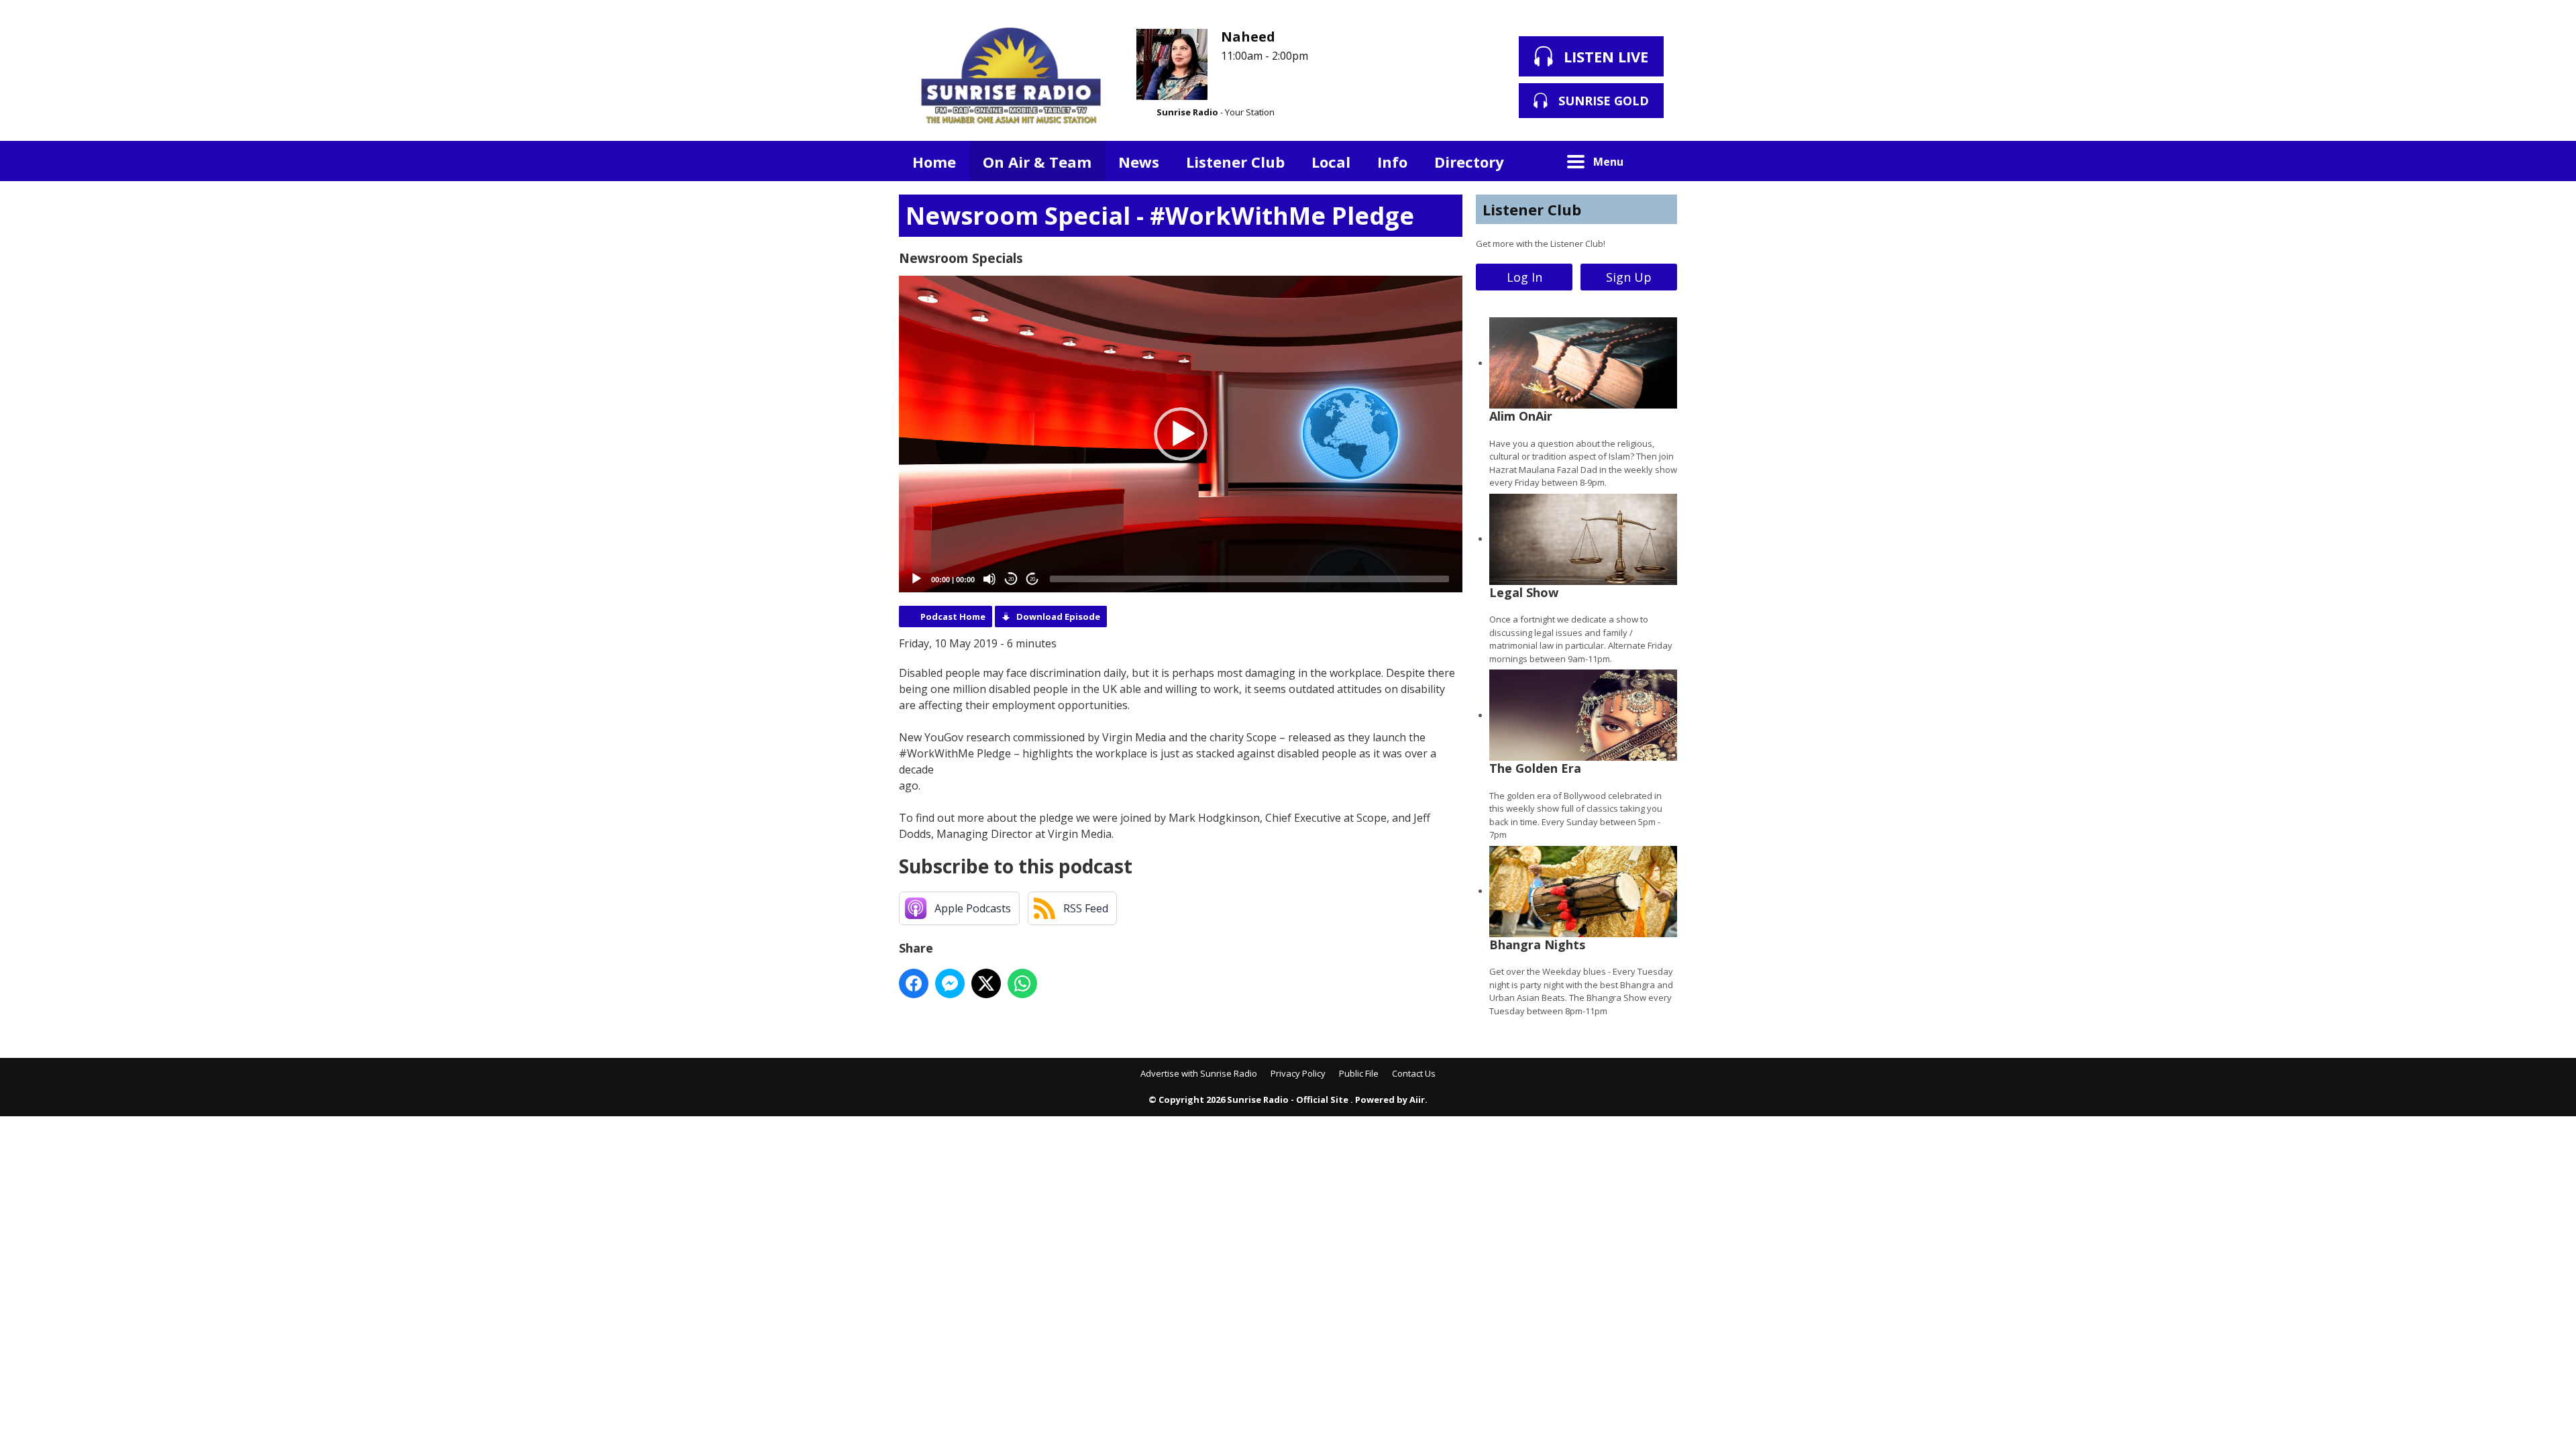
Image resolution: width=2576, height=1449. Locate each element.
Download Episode (1058, 616)
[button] (1181, 434)
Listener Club (1235, 162)
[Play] (916, 579)
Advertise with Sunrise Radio (1199, 1073)
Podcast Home (953, 616)
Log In (1524, 277)
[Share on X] (986, 983)
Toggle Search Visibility (1657, 161)
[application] (1181, 434)
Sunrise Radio (1187, 112)
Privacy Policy (1298, 1073)
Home (934, 162)
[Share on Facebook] (914, 983)
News (1139, 162)
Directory (1469, 162)
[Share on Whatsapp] (1022, 983)
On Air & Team (1037, 162)
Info (1392, 162)
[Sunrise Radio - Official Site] (1011, 77)
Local (1331, 162)
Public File (1359, 1073)
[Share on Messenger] (950, 983)
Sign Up (1629, 277)
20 (1011, 579)
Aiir (1417, 1099)
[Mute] (989, 579)
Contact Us (1414, 1073)
